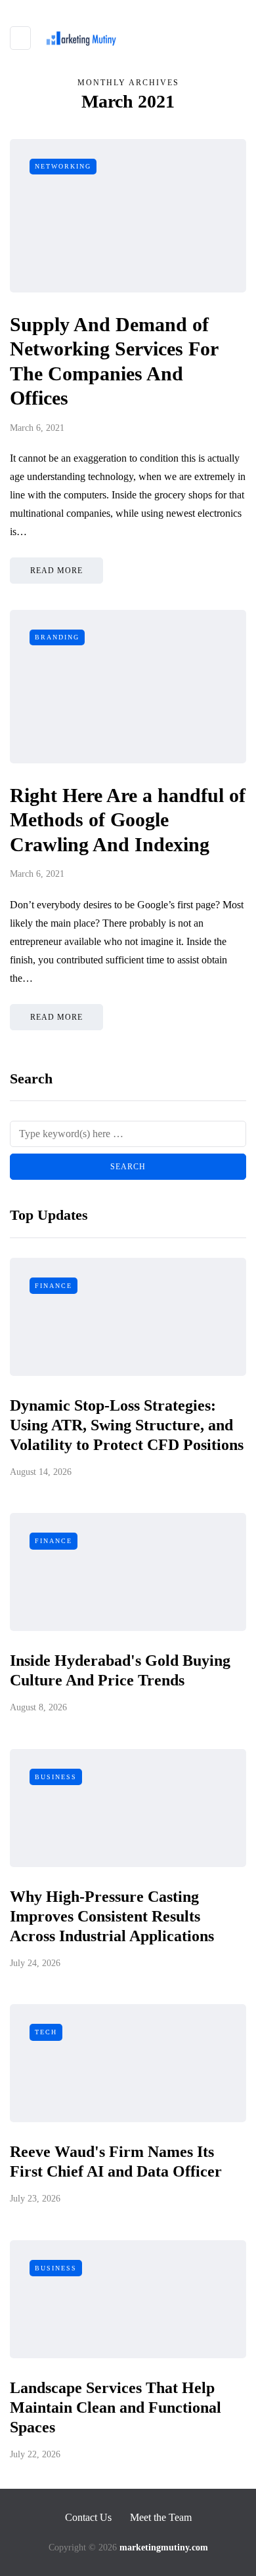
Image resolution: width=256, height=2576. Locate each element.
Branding (57, 637)
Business (56, 1777)
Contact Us (88, 2517)
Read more (56, 571)
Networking (63, 166)
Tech (46, 2032)
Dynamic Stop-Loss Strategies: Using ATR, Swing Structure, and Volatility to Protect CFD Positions (127, 1425)
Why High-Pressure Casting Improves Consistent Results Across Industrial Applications (112, 1916)
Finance (53, 1286)
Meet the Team (161, 2517)
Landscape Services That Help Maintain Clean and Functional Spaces (116, 2407)
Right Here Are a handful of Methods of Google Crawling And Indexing (128, 820)
